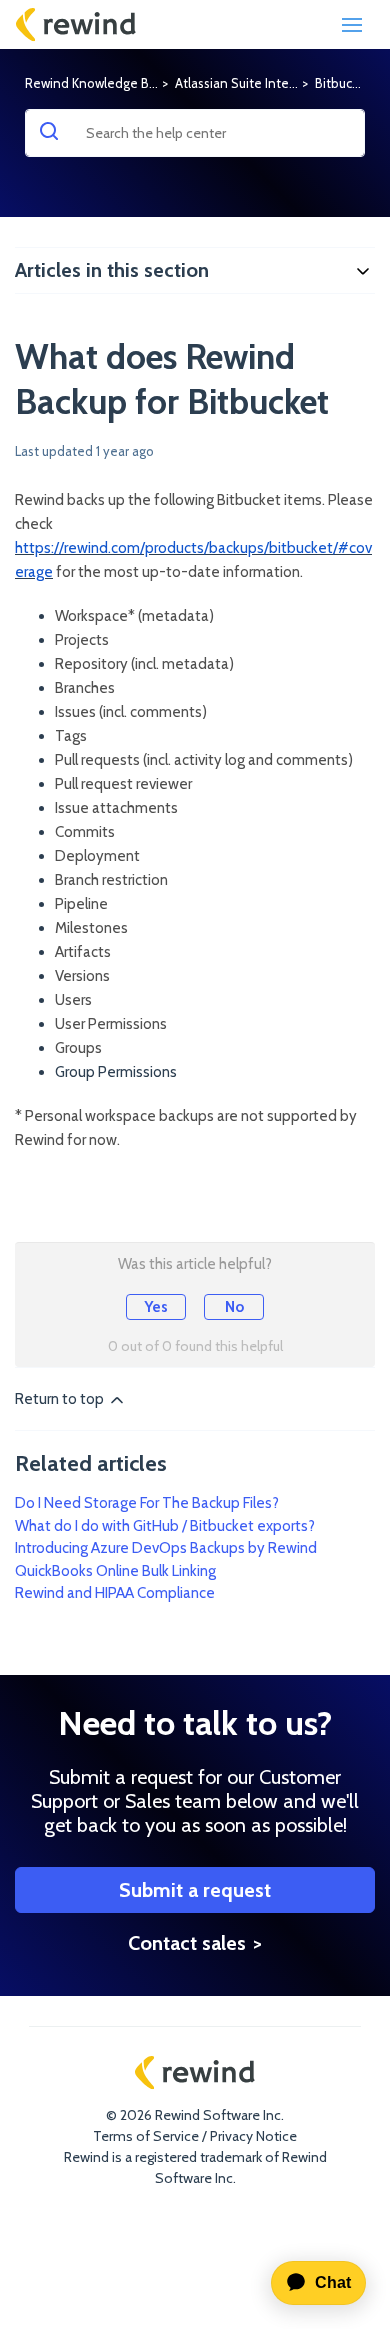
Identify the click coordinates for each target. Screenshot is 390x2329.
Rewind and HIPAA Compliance (115, 1593)
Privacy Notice (253, 2136)
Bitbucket (343, 83)
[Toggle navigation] (352, 25)
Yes (156, 1307)
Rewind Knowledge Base (97, 83)
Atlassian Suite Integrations (256, 83)
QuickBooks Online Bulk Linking (115, 1571)
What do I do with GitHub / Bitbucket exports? (165, 1526)
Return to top (61, 1399)
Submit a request (195, 1890)
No (234, 1307)
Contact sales (187, 1943)
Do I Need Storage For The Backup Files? (147, 1503)
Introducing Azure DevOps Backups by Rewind (166, 1548)
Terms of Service (146, 2136)
